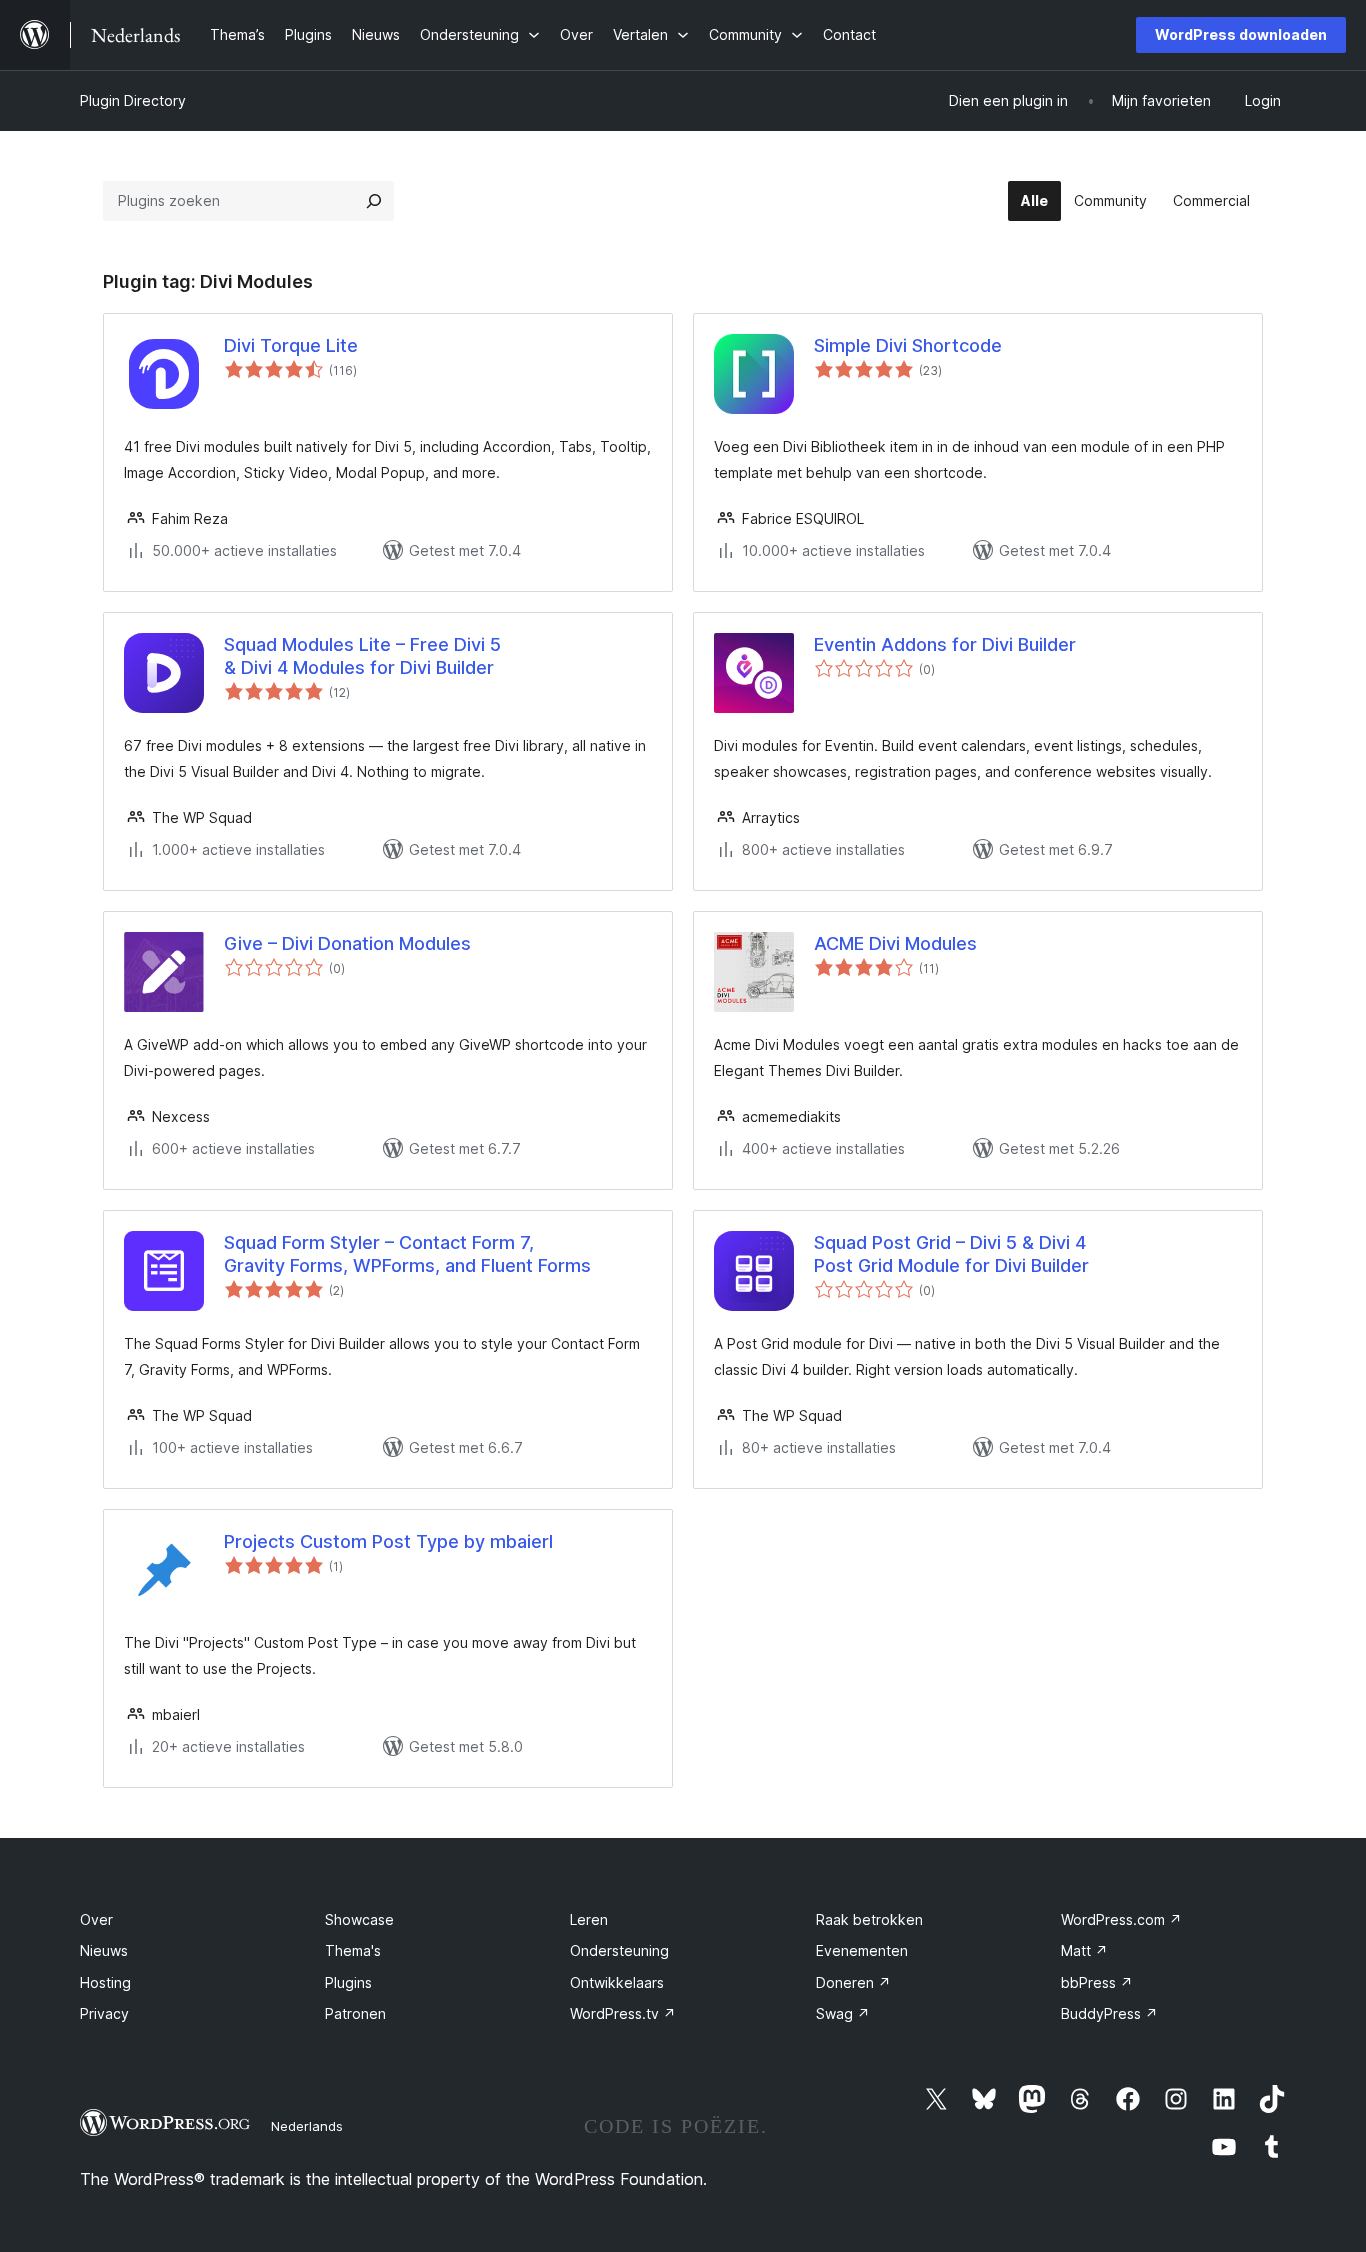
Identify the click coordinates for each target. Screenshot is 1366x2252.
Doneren (853, 1982)
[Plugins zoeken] (374, 201)
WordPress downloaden (1241, 34)
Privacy (104, 2013)
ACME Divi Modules (895, 943)
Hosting (105, 1982)
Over (96, 1919)
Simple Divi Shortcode (908, 345)
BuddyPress (1109, 2013)
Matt (1084, 1950)
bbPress (1097, 1982)
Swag (843, 2013)
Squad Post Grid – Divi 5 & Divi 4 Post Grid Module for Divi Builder (951, 1254)
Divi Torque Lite (291, 345)
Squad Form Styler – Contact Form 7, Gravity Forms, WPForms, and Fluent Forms (407, 1254)
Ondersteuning (619, 1950)
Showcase (359, 1919)
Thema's (353, 1950)
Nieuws (104, 1950)
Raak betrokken (869, 1919)
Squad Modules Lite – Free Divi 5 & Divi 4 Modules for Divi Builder (362, 656)
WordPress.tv (623, 2013)
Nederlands (307, 2126)
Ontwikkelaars (617, 1982)
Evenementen (862, 1950)
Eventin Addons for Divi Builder (945, 644)
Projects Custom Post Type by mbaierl (388, 1541)
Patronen (355, 2013)
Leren (589, 1919)
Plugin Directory (133, 100)
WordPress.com (1121, 1919)
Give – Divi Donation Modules (347, 943)
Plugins (348, 1982)
